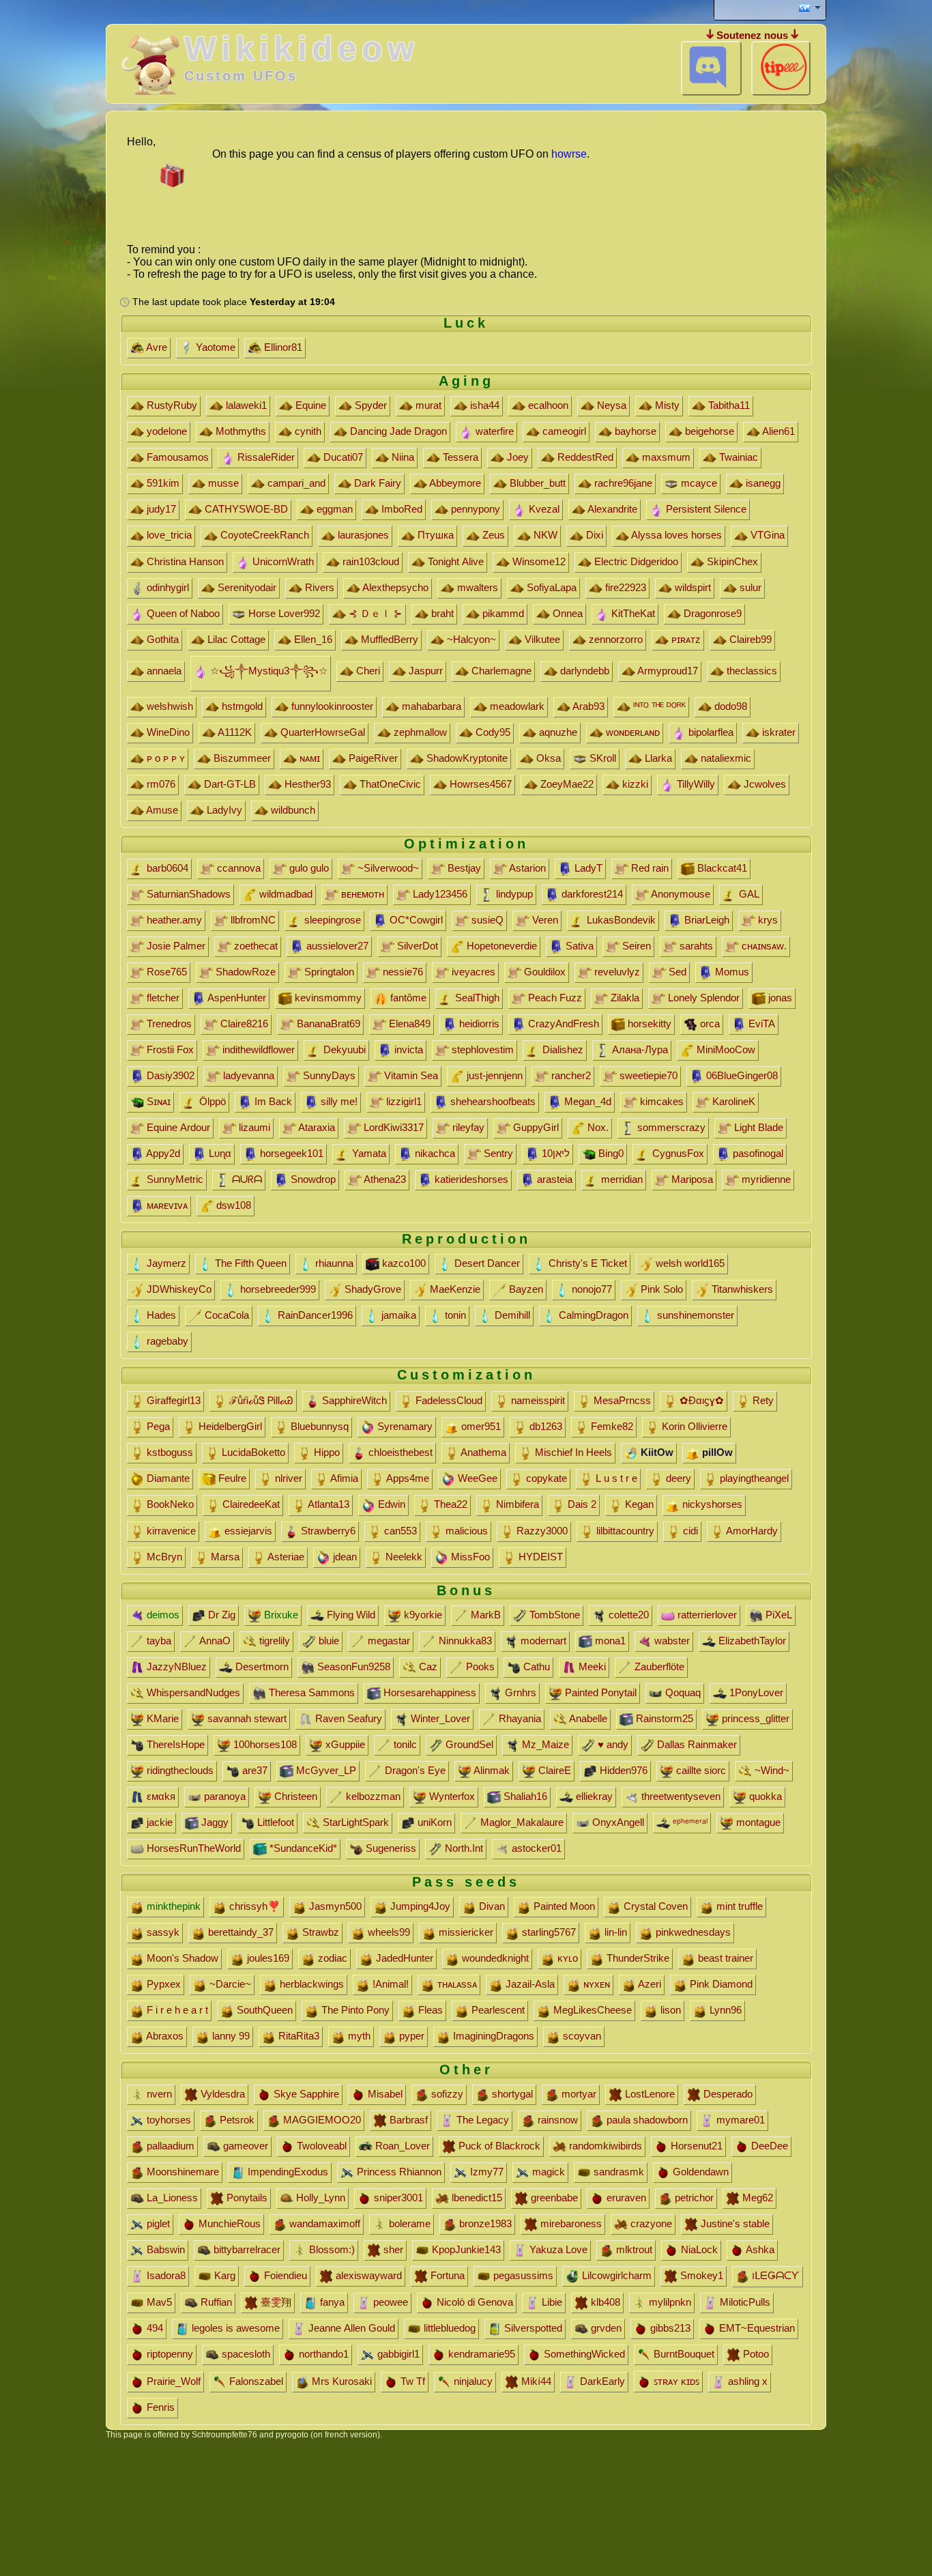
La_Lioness (171, 2198)
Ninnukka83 (464, 1641)
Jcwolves (763, 784)
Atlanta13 (327, 1504)
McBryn (163, 1557)
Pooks (479, 1666)
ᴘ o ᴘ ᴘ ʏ (164, 758)
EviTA (760, 1024)
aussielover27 (336, 946)
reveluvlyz (616, 972)
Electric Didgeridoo (635, 561)
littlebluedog (448, 2328)
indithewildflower (257, 1049)
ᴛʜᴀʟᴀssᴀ (456, 1984)
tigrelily (273, 1641)
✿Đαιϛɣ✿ (700, 1400)
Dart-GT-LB (229, 784)
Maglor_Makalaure (521, 1822)
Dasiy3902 (169, 1075)
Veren (544, 920)
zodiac (331, 1958)
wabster (671, 1641)
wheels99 (388, 1932)
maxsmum (665, 457)
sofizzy (446, 2094)
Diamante (167, 1478)
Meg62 (756, 2198)
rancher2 (570, 1075)
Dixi (593, 535)
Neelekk (403, 1557)
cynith (307, 431)
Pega (157, 1426)
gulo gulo (308, 868)
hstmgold (241, 706)
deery (677, 1478)
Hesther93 (306, 784)
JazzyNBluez (175, 1666)
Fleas (429, 2010)
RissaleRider (265, 457)
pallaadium (169, 2146)
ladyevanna (247, 1075)
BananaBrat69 (327, 1024)
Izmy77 (485, 2172)
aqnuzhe (557, 732)
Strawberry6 (327, 1531)
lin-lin (614, 1932)
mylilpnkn (669, 2302)
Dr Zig (220, 1615)
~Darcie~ (229, 1984)
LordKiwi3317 (392, 1127)
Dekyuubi (343, 1049)
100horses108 (264, 1744)
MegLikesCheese (591, 2010)
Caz (427, 1666)
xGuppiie (344, 1744)
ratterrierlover (706, 1615)
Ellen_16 (312, 639)
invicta (407, 1049)
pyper (410, 2036)
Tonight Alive (454, 561)
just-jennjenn (493, 1075)
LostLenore (649, 2094)
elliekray (593, 1796)
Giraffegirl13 (172, 1400)
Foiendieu (284, 2275)
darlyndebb (583, 671)
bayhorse (634, 431)
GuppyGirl (535, 1127)
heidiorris (478, 1024)
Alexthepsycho (394, 587)
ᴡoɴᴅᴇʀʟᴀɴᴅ (631, 732)
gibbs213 (669, 2328)
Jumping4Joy (419, 1906)
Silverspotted (532, 2328)
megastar (388, 1641)
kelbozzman (372, 1796)
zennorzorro (614, 639)
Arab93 (587, 706)
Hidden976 (622, 1770)
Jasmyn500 (334, 1906)
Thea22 (449, 1504)
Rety (762, 1400)
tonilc (404, 1744)
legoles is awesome (234, 2328)
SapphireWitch (353, 1400)
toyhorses (168, 2120)
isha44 (483, 405)
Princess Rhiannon (398, 2172)
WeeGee (476, 1478)
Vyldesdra (221, 2094)
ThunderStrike (637, 1958)
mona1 (609, 1641)
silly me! (338, 1101)
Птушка (434, 535)
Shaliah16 (524, 1796)
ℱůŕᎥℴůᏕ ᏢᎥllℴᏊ (260, 1400)
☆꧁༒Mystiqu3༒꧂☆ (267, 671)
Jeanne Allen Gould (350, 2328)
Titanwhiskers (741, 1289)
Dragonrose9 (711, 613)
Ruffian (215, 2302)
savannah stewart (246, 1718)
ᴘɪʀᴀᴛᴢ (685, 639)
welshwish (169, 706)
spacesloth (245, 2354)
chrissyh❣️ (253, 1906)
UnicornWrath (282, 561)
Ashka (759, 2249)
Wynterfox (451, 1796)
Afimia (343, 1478)
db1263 (544, 1426)
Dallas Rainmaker (696, 1744)
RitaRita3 (297, 2036)
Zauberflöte (658, 1666)
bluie (327, 1641)
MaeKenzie (454, 1289)
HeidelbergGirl (229, 1426)
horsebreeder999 (277, 1289)
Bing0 (610, 1153)
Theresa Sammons (310, 1692)
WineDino (167, 732)
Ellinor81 (282, 347)
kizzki (634, 784)
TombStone (553, 1615)
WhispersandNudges (192, 1692)
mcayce (698, 483)
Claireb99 (749, 639)
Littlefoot (274, 1822)
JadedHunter (403, 1958)
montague (757, 1822)
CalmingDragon (592, 1315)
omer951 (480, 1426)
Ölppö (211, 1101)
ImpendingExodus (287, 2172)
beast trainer (724, 1958)
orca (709, 1024)
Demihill (511, 1315)
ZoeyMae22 (566, 784)
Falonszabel (255, 2381)
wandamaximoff (323, 2223)
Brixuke (280, 1615)
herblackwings (310, 1984)
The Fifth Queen (249, 1263)
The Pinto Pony (354, 2010)
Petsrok (236, 2120)
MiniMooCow (725, 1049)
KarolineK (732, 1101)
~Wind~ (771, 1770)
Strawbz (319, 1932)
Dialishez (562, 1049)
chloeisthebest (399, 1452)
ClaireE (553, 1770)
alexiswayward (367, 2275)
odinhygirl (166, 587)
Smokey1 (700, 2275)
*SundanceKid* (302, 1848)
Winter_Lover (439, 1718)
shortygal (511, 2094)
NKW (544, 535)
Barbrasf (407, 2120)
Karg (223, 2275)
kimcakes (660, 1101)
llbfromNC (252, 920)
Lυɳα (219, 1153)
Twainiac (737, 457)
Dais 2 (581, 1504)
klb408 (604, 2302)
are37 (253, 1770)
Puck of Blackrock (498, 2146)
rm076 (160, 784)
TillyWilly (695, 784)
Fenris (159, 2407)
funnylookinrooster (331, 706)
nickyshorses (711, 1504)
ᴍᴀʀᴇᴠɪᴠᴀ (166, 1205)
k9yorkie (422, 1615)
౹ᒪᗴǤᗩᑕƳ (774, 2275)
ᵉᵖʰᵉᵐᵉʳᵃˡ (689, 1822)
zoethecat (254, 946)
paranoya (223, 1796)
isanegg (762, 483)
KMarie (161, 1718)
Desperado (727, 2094)
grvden (605, 2328)
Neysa (610, 405)
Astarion (526, 868)
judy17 (160, 509)
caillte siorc (700, 1770)
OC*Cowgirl (415, 920)
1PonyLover (755, 1692)
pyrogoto (292, 2435)
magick (547, 2172)
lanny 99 (230, 2036)
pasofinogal (757, 1153)
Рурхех (162, 1984)
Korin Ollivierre (693, 1426)
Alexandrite (611, 509)
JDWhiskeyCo (178, 1289)
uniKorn (433, 1822)
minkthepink (172, 1906)
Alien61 (777, 431)
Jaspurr (424, 671)
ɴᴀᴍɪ (308, 758)
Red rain (649, 868)
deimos (162, 1615)
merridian (621, 1179)
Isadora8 (165, 2275)
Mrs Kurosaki (340, 2381)
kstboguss (169, 1452)
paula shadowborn (646, 2120)
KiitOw (656, 1452)
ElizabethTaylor (751, 1641)
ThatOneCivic (389, 784)
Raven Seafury (347, 1718)
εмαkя (160, 1796)
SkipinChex (731, 561)
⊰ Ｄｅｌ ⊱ (374, 613)
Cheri (367, 671)
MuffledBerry (388, 639)
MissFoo (469, 1557)
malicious (465, 1531)
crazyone (650, 2223)
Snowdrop (312, 1179)
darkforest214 (591, 894)
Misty (666, 405)
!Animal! (389, 1984)
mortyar (578, 2094)
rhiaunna (333, 1263)
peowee (389, 2302)
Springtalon (328, 972)
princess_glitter (754, 1718)
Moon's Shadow (181, 1958)
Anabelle (587, 1718)
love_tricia (168, 535)
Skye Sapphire (305, 2094)
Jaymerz (165, 1263)
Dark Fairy (376, 483)
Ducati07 (342, 457)
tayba (158, 1641)
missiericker (465, 1932)
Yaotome (214, 347)
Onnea (566, 613)
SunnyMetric (174, 1179)
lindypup (513, 894)
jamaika (397, 1315)
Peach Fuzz (554, 998)
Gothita (161, 639)
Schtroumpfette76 (224, 2435)
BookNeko (169, 1504)
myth (358, 2036)
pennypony (474, 509)
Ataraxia (316, 1127)
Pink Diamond (720, 1984)
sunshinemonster (694, 1315)
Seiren (635, 946)
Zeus (492, 535)
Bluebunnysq (318, 1426)
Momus (731, 972)
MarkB (484, 1615)
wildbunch (292, 810)
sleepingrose (331, 920)
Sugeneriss (390, 1848)
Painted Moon (563, 1906)
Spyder (369, 405)
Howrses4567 (479, 784)
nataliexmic (725, 758)
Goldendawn (699, 2172)
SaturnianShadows (187, 894)
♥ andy (612, 1744)
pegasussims (522, 2275)
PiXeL (777, 1615)
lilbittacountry (624, 1531)
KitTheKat (632, 613)
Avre (156, 347)
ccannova (237, 868)
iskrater (777, 732)
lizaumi (253, 1127)
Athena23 (384, 1179)
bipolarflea (710, 732)
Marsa (224, 1557)
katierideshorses (470, 1179)
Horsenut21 (695, 2146)
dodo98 (729, 706)
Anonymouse (680, 894)
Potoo (755, 2354)
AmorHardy (751, 1531)
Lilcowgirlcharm (615, 2275)
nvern (158, 2094)
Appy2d (162, 1153)
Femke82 (611, 1426)
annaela (163, 671)
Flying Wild (350, 1615)
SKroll (601, 758)
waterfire (493, 431)
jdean (344, 1557)
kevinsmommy (327, 998)
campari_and (295, 483)
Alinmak (491, 1770)
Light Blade (757, 1127)
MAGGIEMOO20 (321, 2120)
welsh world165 (689, 1263)
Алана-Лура (639, 1049)
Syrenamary (404, 1426)
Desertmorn (261, 1666)
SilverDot (416, 946)
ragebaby (166, 1341)
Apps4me (407, 1478)
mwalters (476, 587)
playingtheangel (753, 1478)
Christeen (294, 1796)
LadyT (587, 868)
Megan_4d (586, 1101)
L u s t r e (615, 1478)
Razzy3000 (541, 1531)
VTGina (766, 535)
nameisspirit (537, 1400)
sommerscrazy (670, 1127)
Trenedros (168, 1024)
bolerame (408, 2223)
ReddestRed (584, 457)
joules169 (267, 1958)
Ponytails (246, 2198)
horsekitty (648, 1024)
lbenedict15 (476, 2198)
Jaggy (214, 1822)
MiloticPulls (744, 2302)
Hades (160, 1315)
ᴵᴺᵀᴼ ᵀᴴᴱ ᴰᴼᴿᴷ (658, 706)
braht (441, 613)
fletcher (162, 998)
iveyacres (472, 972)
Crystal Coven (654, 1906)
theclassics (751, 671)
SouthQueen (263, 2010)
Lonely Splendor (702, 998)
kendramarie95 (480, 2354)
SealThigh (476, 998)
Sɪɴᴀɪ (157, 1101)
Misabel (384, 2094)
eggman (333, 509)
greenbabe (553, 2198)
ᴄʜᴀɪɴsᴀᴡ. (763, 946)
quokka (764, 1796)
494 (154, 2328)
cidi (689, 1531)
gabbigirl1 (397, 2354)
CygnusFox (677, 1153)
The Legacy (481, 2120)
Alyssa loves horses (675, 535)
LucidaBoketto (252, 1452)
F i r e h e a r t (176, 2010)
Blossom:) (331, 2249)
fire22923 (624, 587)
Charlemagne (500, 671)
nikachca (434, 1153)
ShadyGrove (372, 1289)
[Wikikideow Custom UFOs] (350, 93)
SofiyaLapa (550, 587)
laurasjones (362, 535)
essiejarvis (247, 1531)
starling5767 (548, 1932)
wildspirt (691, 587)
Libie (551, 2302)
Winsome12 (538, 561)
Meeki (591, 1666)
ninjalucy (472, 2381)
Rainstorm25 (663, 1718)
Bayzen (525, 1289)
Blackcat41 (721, 868)
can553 (399, 1531)
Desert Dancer (486, 1263)
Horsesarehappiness (428, 1692)
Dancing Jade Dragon (397, 431)
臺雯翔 (275, 2302)
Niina (402, 457)
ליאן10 (554, 1153)
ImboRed (401, 509)
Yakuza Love (557, 2249)
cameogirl (563, 431)
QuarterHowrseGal (321, 732)
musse (222, 483)
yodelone (165, 431)
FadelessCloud (448, 1400)
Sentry (497, 1153)
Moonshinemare (181, 2172)
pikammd (502, 613)
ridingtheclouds (179, 1770)
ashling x (746, 2381)
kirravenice (170, 1531)
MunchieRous (228, 2223)
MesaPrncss (621, 1400)
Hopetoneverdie (500, 946)
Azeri (649, 1984)
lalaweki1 (245, 405)
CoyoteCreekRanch (263, 535)
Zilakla (624, 998)
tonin (454, 1315)
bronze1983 (484, 2223)
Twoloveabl (320, 2146)
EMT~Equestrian (756, 2328)
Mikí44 (535, 2381)
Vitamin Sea (410, 1075)
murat (427, 405)
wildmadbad (285, 894)
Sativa (578, 946)
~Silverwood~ (387, 868)
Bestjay (463, 868)
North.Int (463, 1848)
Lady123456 (439, 894)
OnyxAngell (617, 1822)
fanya (331, 2302)
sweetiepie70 (647, 1075)
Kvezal (543, 509)
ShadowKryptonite (466, 758)
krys (767, 920)
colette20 (627, 1615)
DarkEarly (601, 2381)
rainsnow (556, 2120)
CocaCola (225, 1315)
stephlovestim (481, 1049)
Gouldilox (543, 972)
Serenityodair (246, 587)
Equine (309, 405)
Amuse (161, 810)
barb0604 (166, 868)
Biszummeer (241, 758)
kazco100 (403, 1263)
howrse (569, 154)
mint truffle (738, 1906)
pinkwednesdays (692, 1932)
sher (392, 2249)
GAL (748, 894)
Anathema (482, 1452)
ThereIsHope (174, 1744)
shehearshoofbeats (492, 1101)
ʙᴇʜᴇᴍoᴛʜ (361, 894)
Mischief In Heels (572, 1452)
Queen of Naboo (182, 613)
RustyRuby (171, 405)
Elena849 (408, 1024)
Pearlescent (497, 2010)
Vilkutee (541, 639)
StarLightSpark (354, 1822)
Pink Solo (660, 1289)
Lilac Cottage (235, 639)
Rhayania (519, 1718)
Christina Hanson (184, 561)
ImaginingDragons (492, 2036)
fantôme (407, 998)
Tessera (459, 457)
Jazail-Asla (529, 1984)
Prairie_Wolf (172, 2381)
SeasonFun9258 (352, 1666)
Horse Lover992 (283, 613)
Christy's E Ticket (586, 1263)
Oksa (547, 758)
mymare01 (739, 2120)
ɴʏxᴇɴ (595, 1984)
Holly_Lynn (319, 2198)
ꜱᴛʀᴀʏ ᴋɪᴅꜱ (675, 2381)
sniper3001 (397, 2198)
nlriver (287, 1478)
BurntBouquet (683, 2354)
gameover (244, 2146)
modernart (542, 1641)
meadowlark (516, 706)
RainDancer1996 (314, 1315)
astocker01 (535, 1848)
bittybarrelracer (246, 2249)
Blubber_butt (536, 483)
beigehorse (708, 431)
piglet (157, 2223)
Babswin (164, 2249)
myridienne (765, 1179)
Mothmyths (239, 431)
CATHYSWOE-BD (245, 509)
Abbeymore (454, 483)
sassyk (162, 1932)
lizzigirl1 (403, 1101)
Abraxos (164, 2036)
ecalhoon (547, 405)
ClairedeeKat (250, 1504)
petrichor (693, 2198)
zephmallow (419, 732)
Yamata (368, 1153)
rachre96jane (622, 483)
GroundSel (468, 1744)
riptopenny (169, 2354)
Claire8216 (243, 1024)
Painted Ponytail (599, 1692)
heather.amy (173, 920)
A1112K (234, 732)
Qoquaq (682, 1692)
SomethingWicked (583, 2354)
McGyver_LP (325, 1770)
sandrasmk (617, 2172)
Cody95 (492, 732)
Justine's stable (734, 2223)
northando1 (322, 2354)
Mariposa (691, 1179)
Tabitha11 (728, 405)
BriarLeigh (705, 920)
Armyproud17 (667, 671)
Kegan (638, 1504)
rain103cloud (369, 561)
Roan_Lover (401, 2146)
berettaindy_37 (239, 1932)
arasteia (553, 1179)
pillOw (716, 1452)
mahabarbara (430, 706)
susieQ (486, 920)
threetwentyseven (680, 1796)
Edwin (390, 1504)
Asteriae (285, 1557)
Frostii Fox (169, 1049)
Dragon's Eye (414, 1770)
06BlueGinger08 (741, 1075)
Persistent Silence (705, 509)
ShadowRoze (244, 972)
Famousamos (176, 457)
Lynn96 (724, 2010)
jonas (779, 998)
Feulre (231, 1478)
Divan (491, 1906)
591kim (162, 483)
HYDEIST (539, 1557)
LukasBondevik (620, 920)
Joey (516, 457)
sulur (749, 587)
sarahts (695, 946)
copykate (545, 1478)
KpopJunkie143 (465, 2249)
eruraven (625, 2198)
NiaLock (698, 2249)
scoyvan (581, 2036)
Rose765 (165, 972)
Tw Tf (411, 2381)
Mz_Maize (544, 1744)
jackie (158, 1822)
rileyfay (467, 1127)
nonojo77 (591, 1289)
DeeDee (768, 2146)
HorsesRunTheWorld (192, 1848)
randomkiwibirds (604, 2146)
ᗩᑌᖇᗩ (246, 1179)
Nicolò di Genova (474, 2302)
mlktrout (633, 2249)
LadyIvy (223, 810)
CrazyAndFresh (562, 1024)
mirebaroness (570, 2223)
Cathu (535, 1666)
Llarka (657, 758)
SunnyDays (328, 1075)
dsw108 (232, 1205)
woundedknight (494, 1958)
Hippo (325, 1452)
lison (669, 2010)
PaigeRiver (372, 758)
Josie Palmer (175, 946)
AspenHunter (236, 998)
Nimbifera (516, 1504)
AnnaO (214, 1641)
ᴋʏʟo (566, 1958)
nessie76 (402, 972)
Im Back (272, 1101)
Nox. (597, 1127)
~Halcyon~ (470, 639)
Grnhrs (519, 1692)
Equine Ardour (177, 1127)
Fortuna (446, 2275)
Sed (676, 972)
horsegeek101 (290, 1153)
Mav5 (158, 2302)
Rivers (318, 587)
